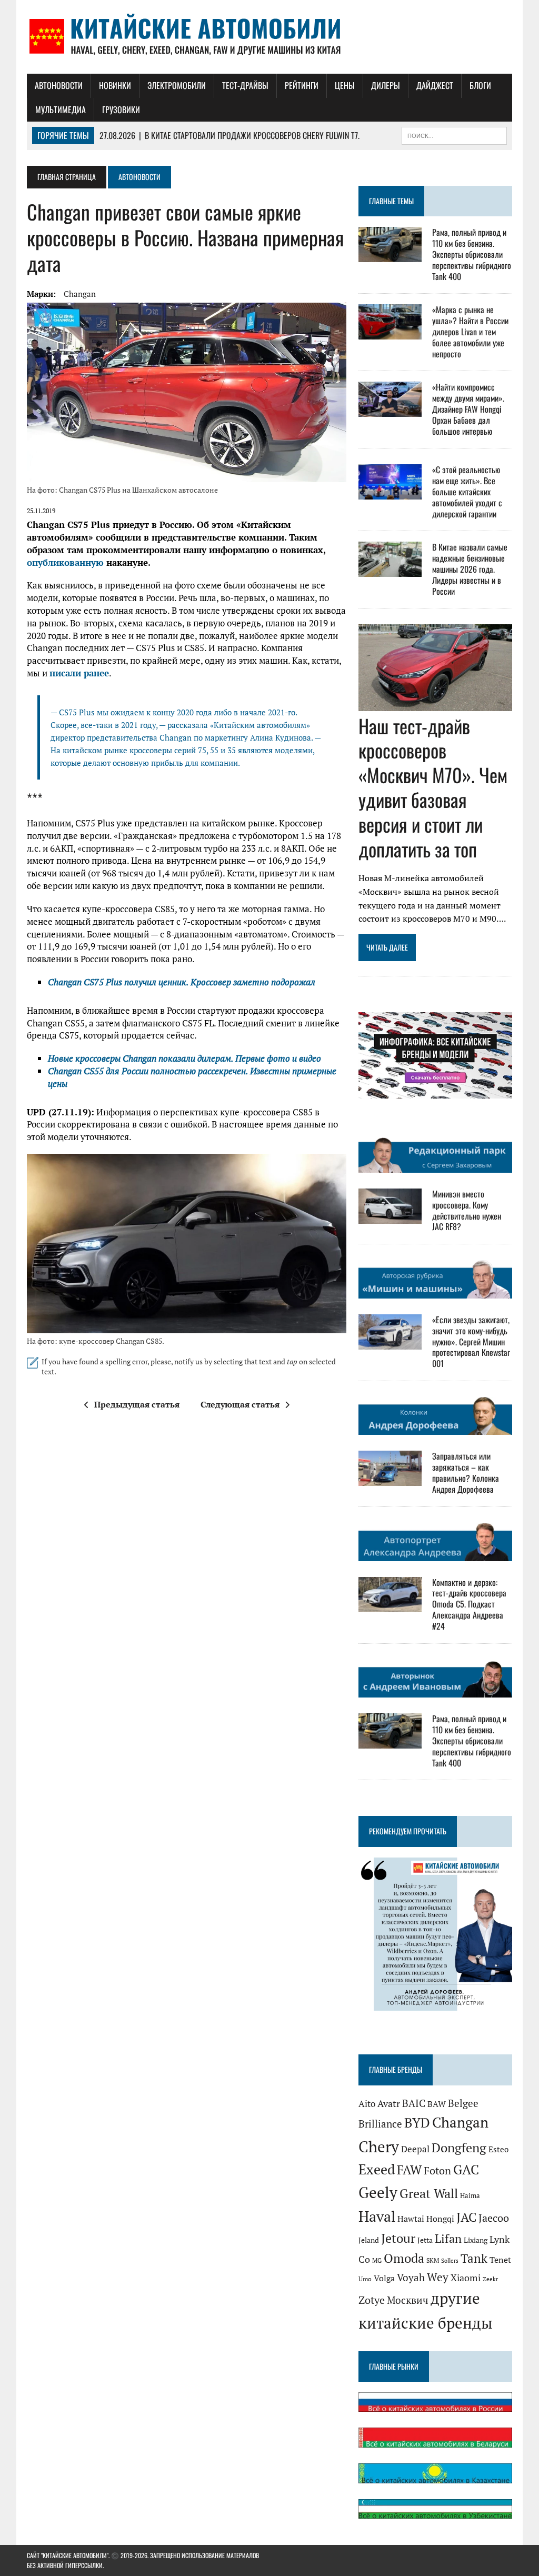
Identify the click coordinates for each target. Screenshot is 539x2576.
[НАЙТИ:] (454, 134)
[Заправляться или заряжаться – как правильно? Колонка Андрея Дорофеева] (390, 1479)
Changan (80, 294)
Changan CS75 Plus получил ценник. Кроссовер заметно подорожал (182, 982)
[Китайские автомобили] (269, 37)
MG (377, 2260)
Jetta (425, 2240)
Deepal (415, 2149)
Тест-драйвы (245, 85)
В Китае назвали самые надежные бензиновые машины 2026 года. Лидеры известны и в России (470, 569)
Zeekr (490, 2279)
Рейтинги (302, 85)
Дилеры (386, 85)
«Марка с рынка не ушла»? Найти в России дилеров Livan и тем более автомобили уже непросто (470, 331)
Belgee (463, 2103)
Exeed (377, 2169)
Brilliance (380, 2124)
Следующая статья (240, 1404)
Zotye (372, 2300)
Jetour (398, 2238)
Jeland (369, 2240)
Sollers (450, 2260)
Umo (365, 2279)
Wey (438, 2277)
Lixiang (476, 2240)
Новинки (115, 85)
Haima (470, 2195)
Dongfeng (459, 2148)
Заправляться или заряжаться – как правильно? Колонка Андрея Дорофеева (466, 1472)
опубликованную (65, 562)
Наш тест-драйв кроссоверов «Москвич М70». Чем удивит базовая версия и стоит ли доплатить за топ (433, 787)
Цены (345, 85)
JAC (466, 2217)
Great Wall (429, 2193)
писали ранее (79, 673)
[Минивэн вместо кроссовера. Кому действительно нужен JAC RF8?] (390, 1216)
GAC (466, 2169)
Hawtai (411, 2219)
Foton (437, 2170)
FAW (409, 2170)
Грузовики (121, 109)
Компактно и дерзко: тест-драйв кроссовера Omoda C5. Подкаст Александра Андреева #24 (469, 1604)
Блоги (480, 85)
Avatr (389, 2103)
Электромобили (177, 85)
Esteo (498, 2149)
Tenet (500, 2260)
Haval (377, 2216)
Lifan (448, 2238)
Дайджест (435, 85)
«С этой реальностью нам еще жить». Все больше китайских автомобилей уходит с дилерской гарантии (467, 491)
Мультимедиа (61, 109)
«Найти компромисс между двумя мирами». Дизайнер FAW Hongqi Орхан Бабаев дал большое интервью (468, 409)
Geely (378, 2192)
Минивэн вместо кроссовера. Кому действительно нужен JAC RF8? (467, 1210)
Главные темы (391, 201)
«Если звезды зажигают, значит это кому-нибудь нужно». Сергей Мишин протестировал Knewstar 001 (471, 1341)
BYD (417, 2123)
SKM (433, 2260)
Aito (367, 2104)
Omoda (404, 2258)
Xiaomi (466, 2278)
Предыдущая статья (137, 1404)
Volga (384, 2278)
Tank (474, 2258)
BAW (437, 2104)
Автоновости (59, 85)
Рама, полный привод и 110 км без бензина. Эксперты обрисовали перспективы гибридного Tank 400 (472, 254)
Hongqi (440, 2219)
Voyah (411, 2277)
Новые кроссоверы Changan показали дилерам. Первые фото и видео (184, 1058)
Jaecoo (494, 2218)
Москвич (408, 2300)
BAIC (414, 2103)
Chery (379, 2146)
